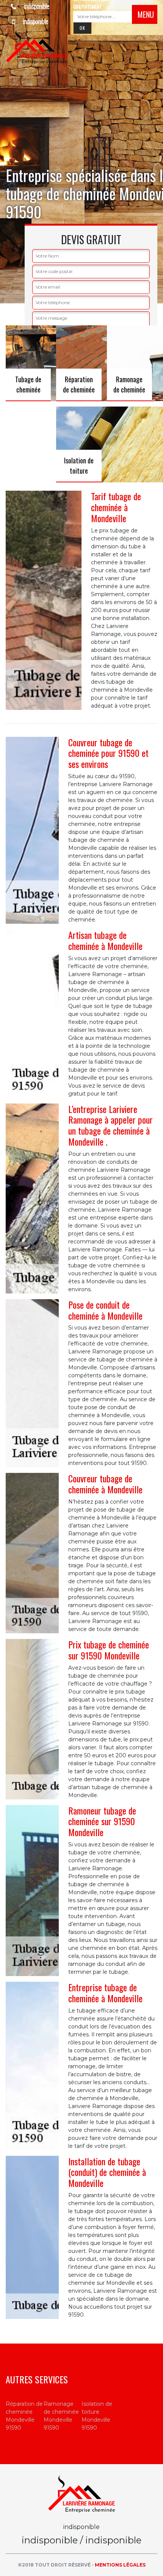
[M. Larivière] (37, 46)
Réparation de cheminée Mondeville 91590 (24, 2416)
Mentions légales (120, 2565)
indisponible (36, 6)
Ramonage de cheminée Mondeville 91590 (61, 2416)
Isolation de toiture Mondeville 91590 (97, 2416)
